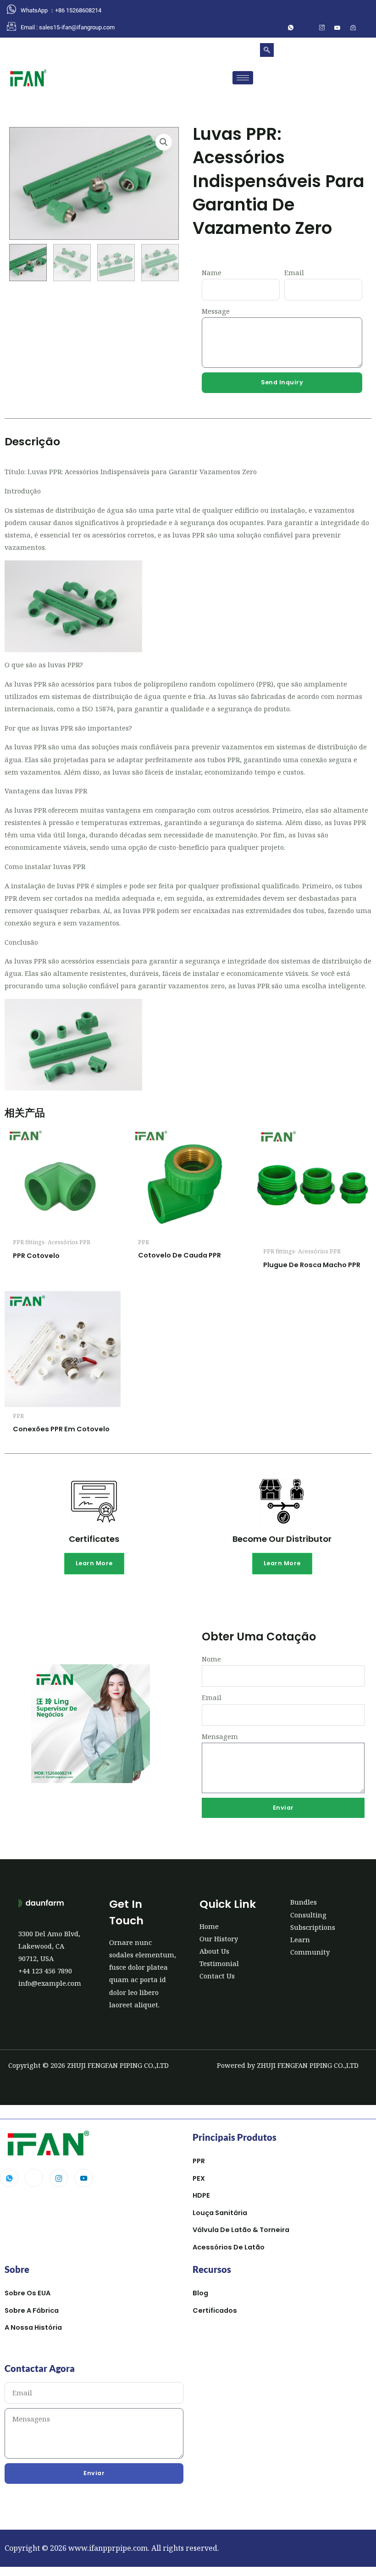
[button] (267, 50)
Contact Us (217, 1976)
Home (209, 1926)
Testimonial (219, 1963)
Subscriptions (313, 1927)
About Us (214, 1951)
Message (216, 311)
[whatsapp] (291, 28)
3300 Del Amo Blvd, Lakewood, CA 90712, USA (49, 1946)
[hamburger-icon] (243, 78)
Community (310, 1952)
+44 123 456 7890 (45, 1971)
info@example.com (50, 1983)
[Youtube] (83, 2178)
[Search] (353, 85)
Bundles (304, 1902)
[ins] (322, 28)
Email (294, 272)
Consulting (308, 1915)
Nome (211, 1659)
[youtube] (337, 28)
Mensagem (220, 1736)
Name (212, 272)
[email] (353, 28)
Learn (300, 1939)
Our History (219, 1939)
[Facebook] (306, 28)
